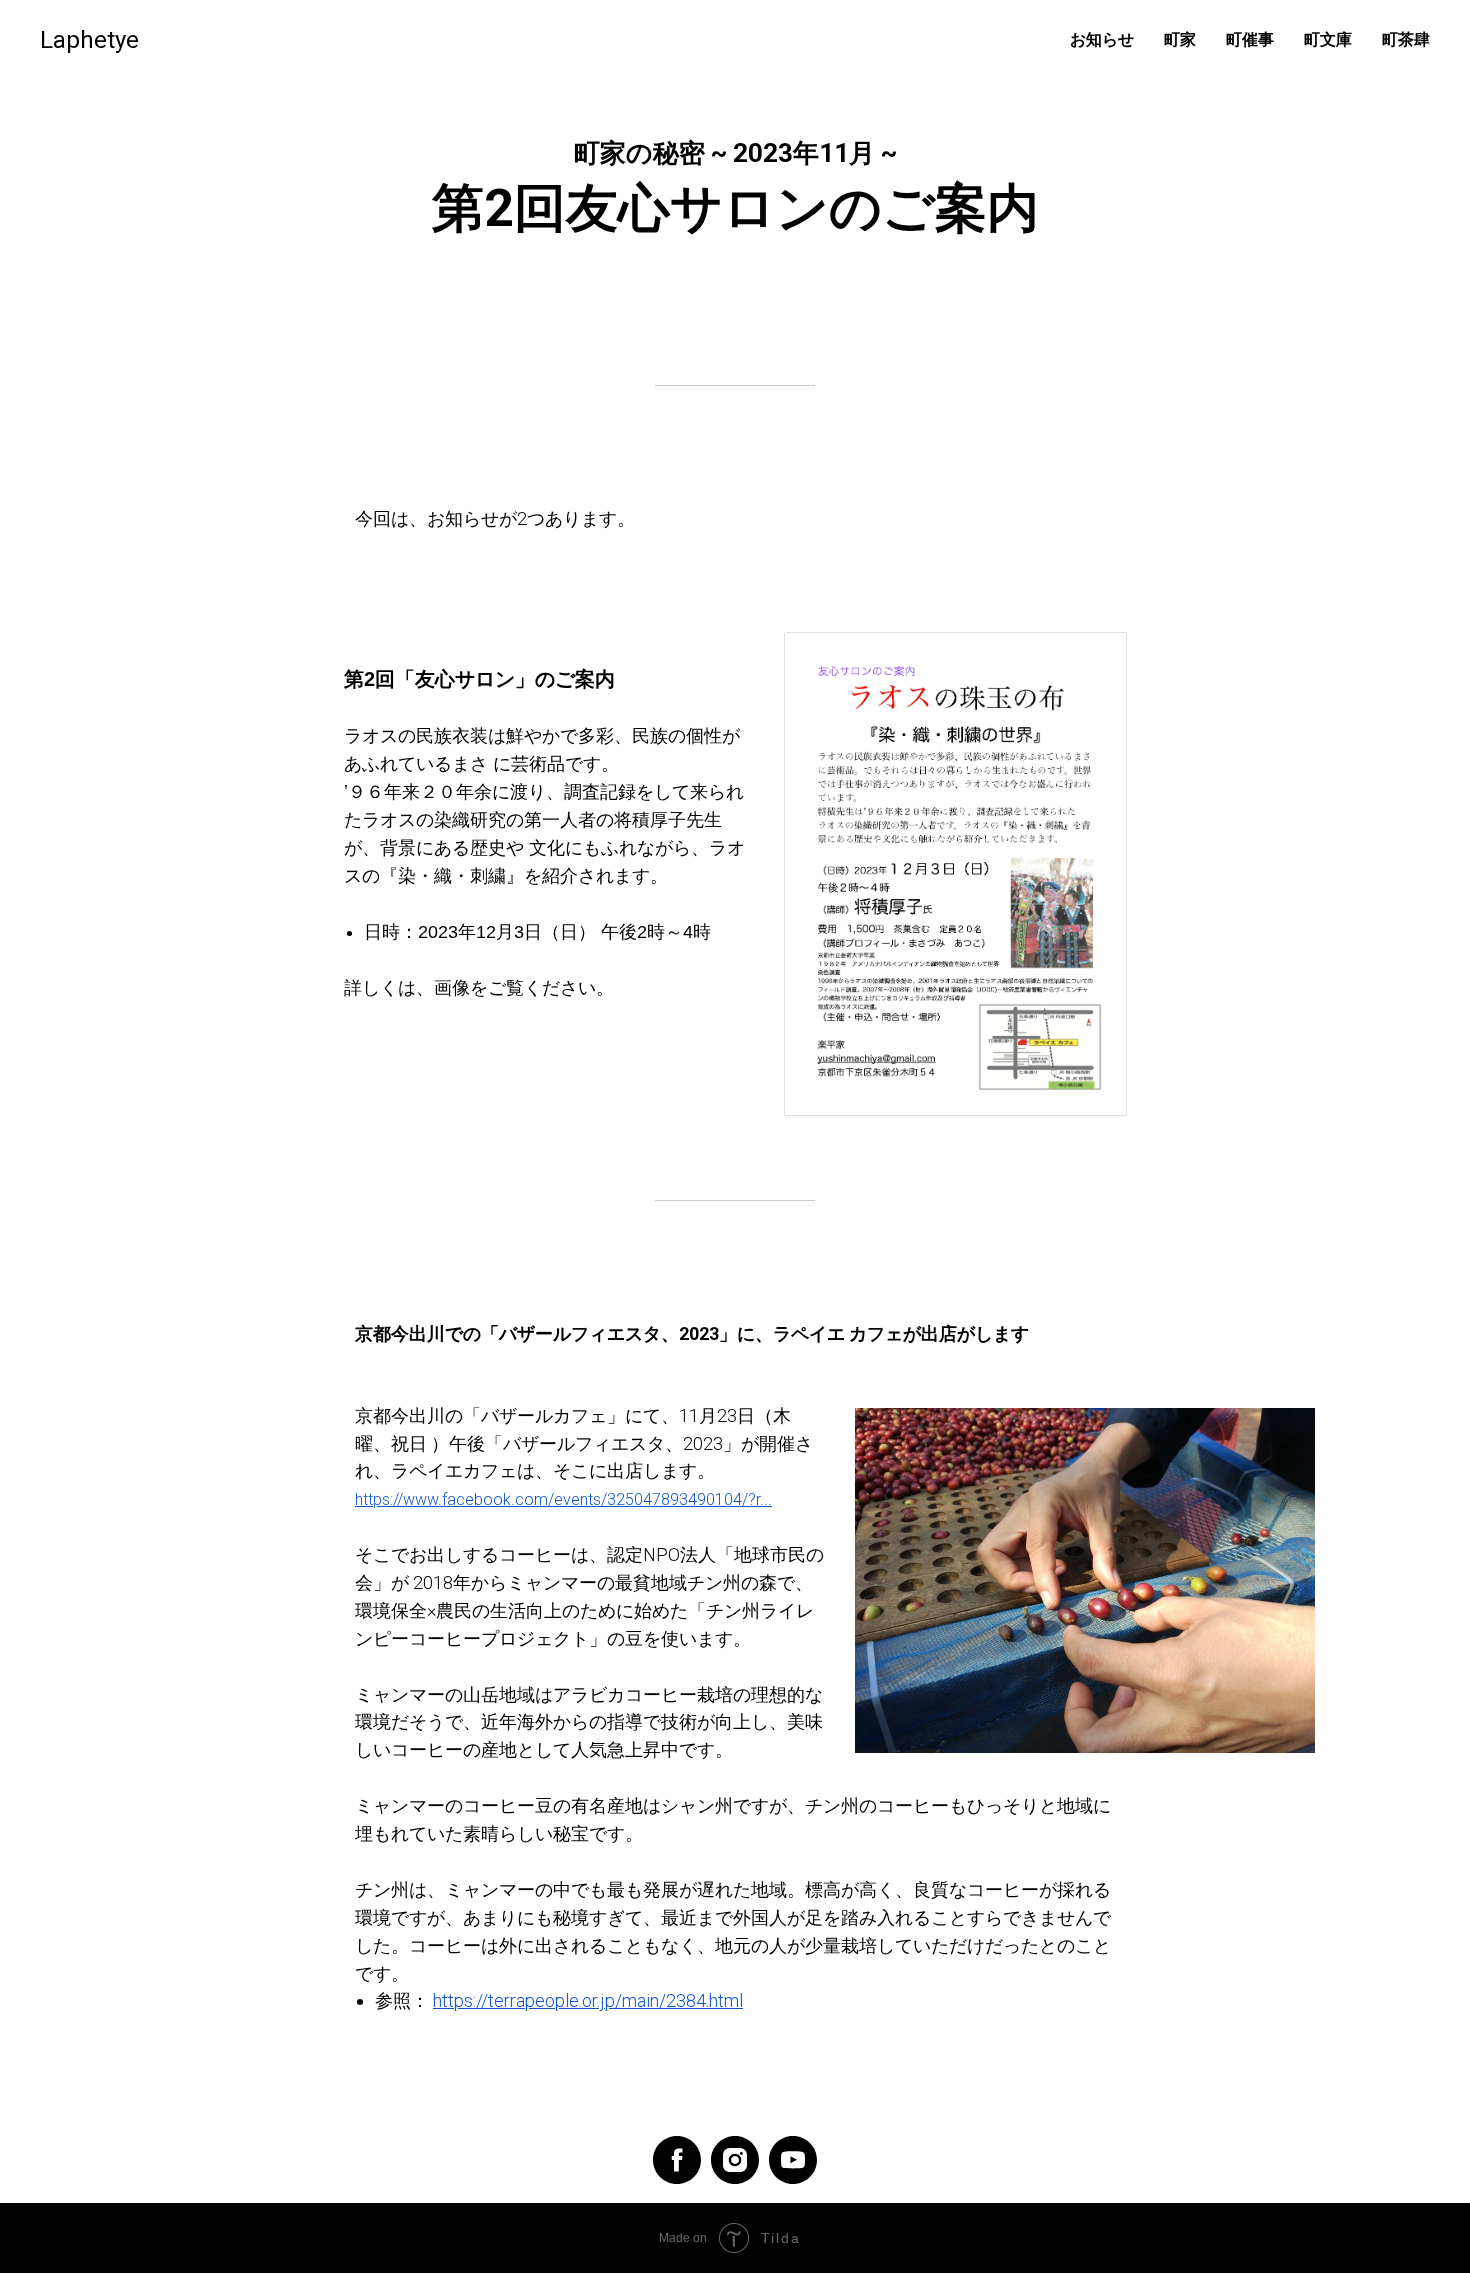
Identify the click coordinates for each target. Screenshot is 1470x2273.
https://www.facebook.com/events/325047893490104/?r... (563, 1499)
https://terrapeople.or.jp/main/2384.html (588, 2000)
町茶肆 (1406, 39)
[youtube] (793, 2160)
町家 (1180, 39)
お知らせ (1102, 39)
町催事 (1250, 39)
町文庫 (1328, 39)
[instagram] (735, 2160)
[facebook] (677, 2160)
